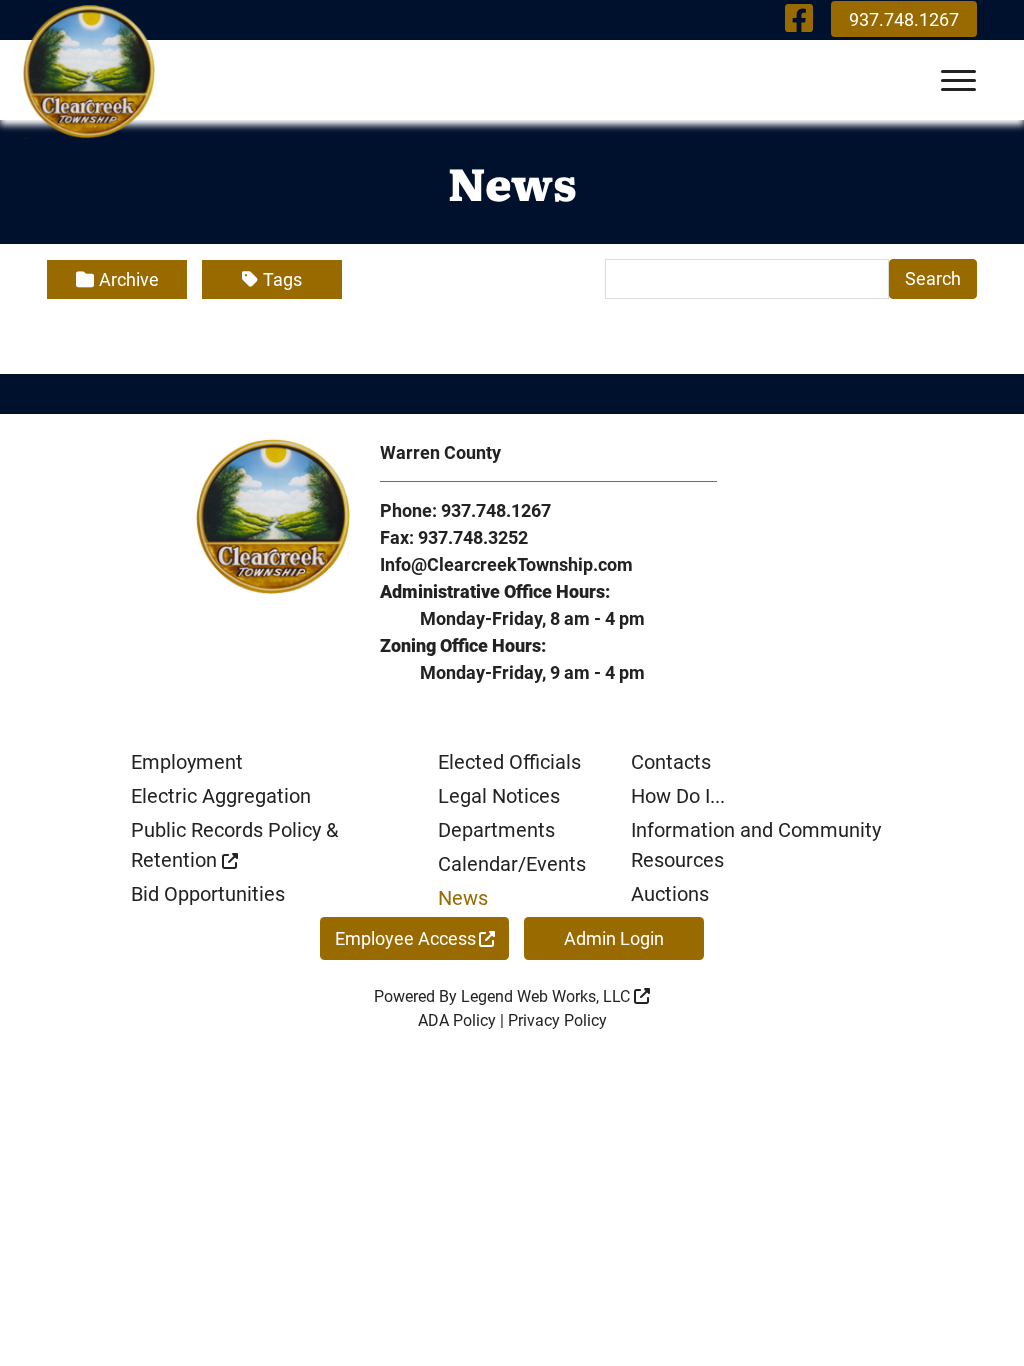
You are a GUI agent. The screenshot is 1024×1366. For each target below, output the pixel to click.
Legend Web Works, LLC (547, 996)
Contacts (671, 762)
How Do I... (678, 796)
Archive (129, 279)
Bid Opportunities (208, 894)
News (463, 898)
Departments (496, 830)
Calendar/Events (512, 864)
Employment (187, 762)
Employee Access (405, 938)
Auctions (670, 894)
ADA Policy (457, 1020)
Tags (282, 279)
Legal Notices (499, 796)
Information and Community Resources (756, 845)
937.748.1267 (904, 19)
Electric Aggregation (221, 796)
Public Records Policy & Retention (234, 845)
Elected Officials (509, 762)
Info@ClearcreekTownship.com (506, 564)
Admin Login (614, 938)
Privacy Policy (557, 1020)
